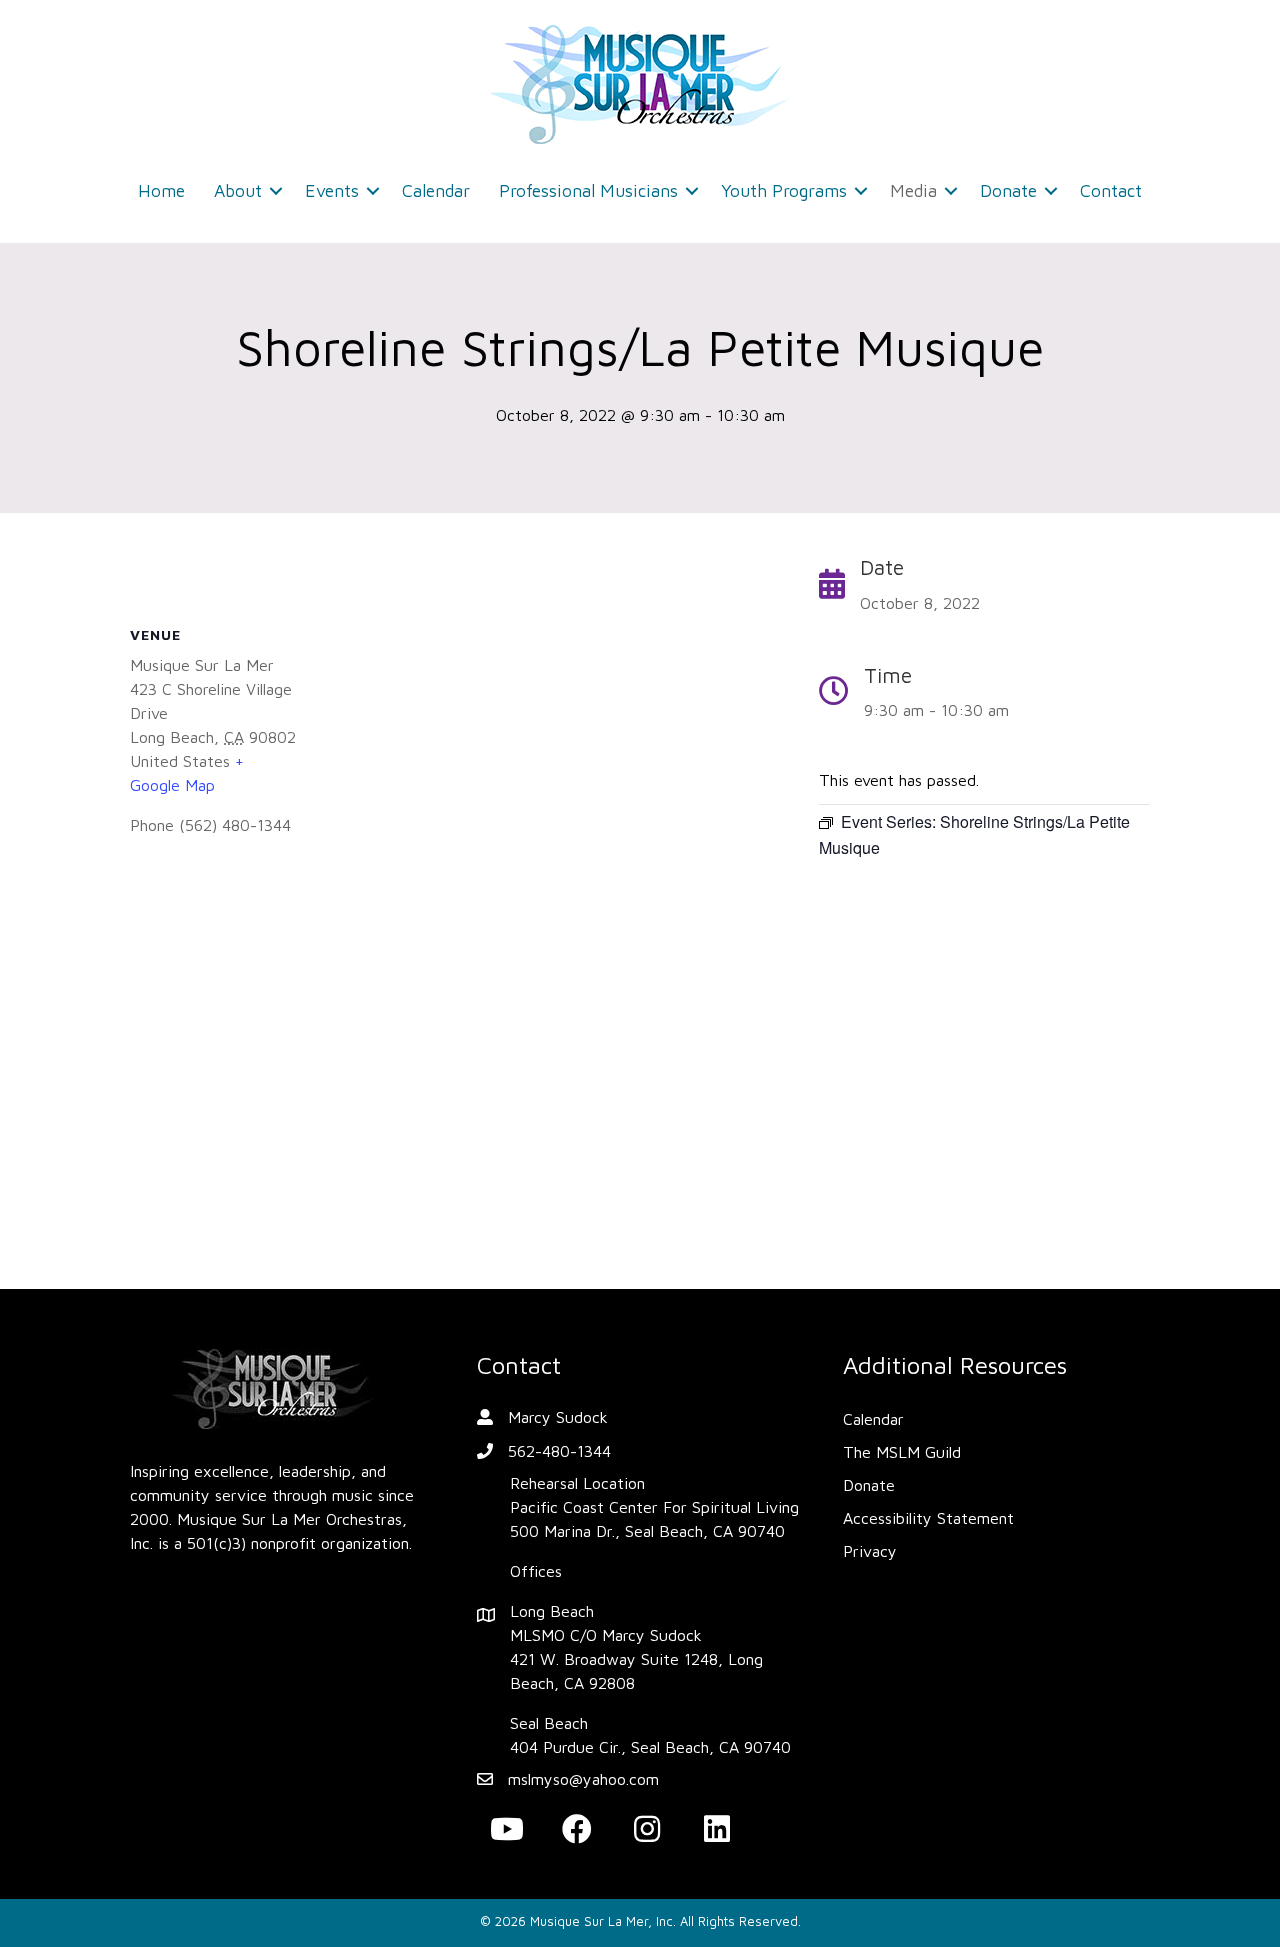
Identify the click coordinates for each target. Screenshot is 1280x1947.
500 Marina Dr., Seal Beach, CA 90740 (647, 1531)
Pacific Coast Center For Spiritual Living (654, 1507)
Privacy (870, 1551)
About (238, 190)
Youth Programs (784, 190)
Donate (1008, 190)
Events (332, 190)
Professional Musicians (588, 190)
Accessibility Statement (928, 1518)
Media (913, 190)
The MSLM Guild (902, 1452)
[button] (276, 191)
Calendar (436, 190)
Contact (1111, 190)
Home (161, 190)
